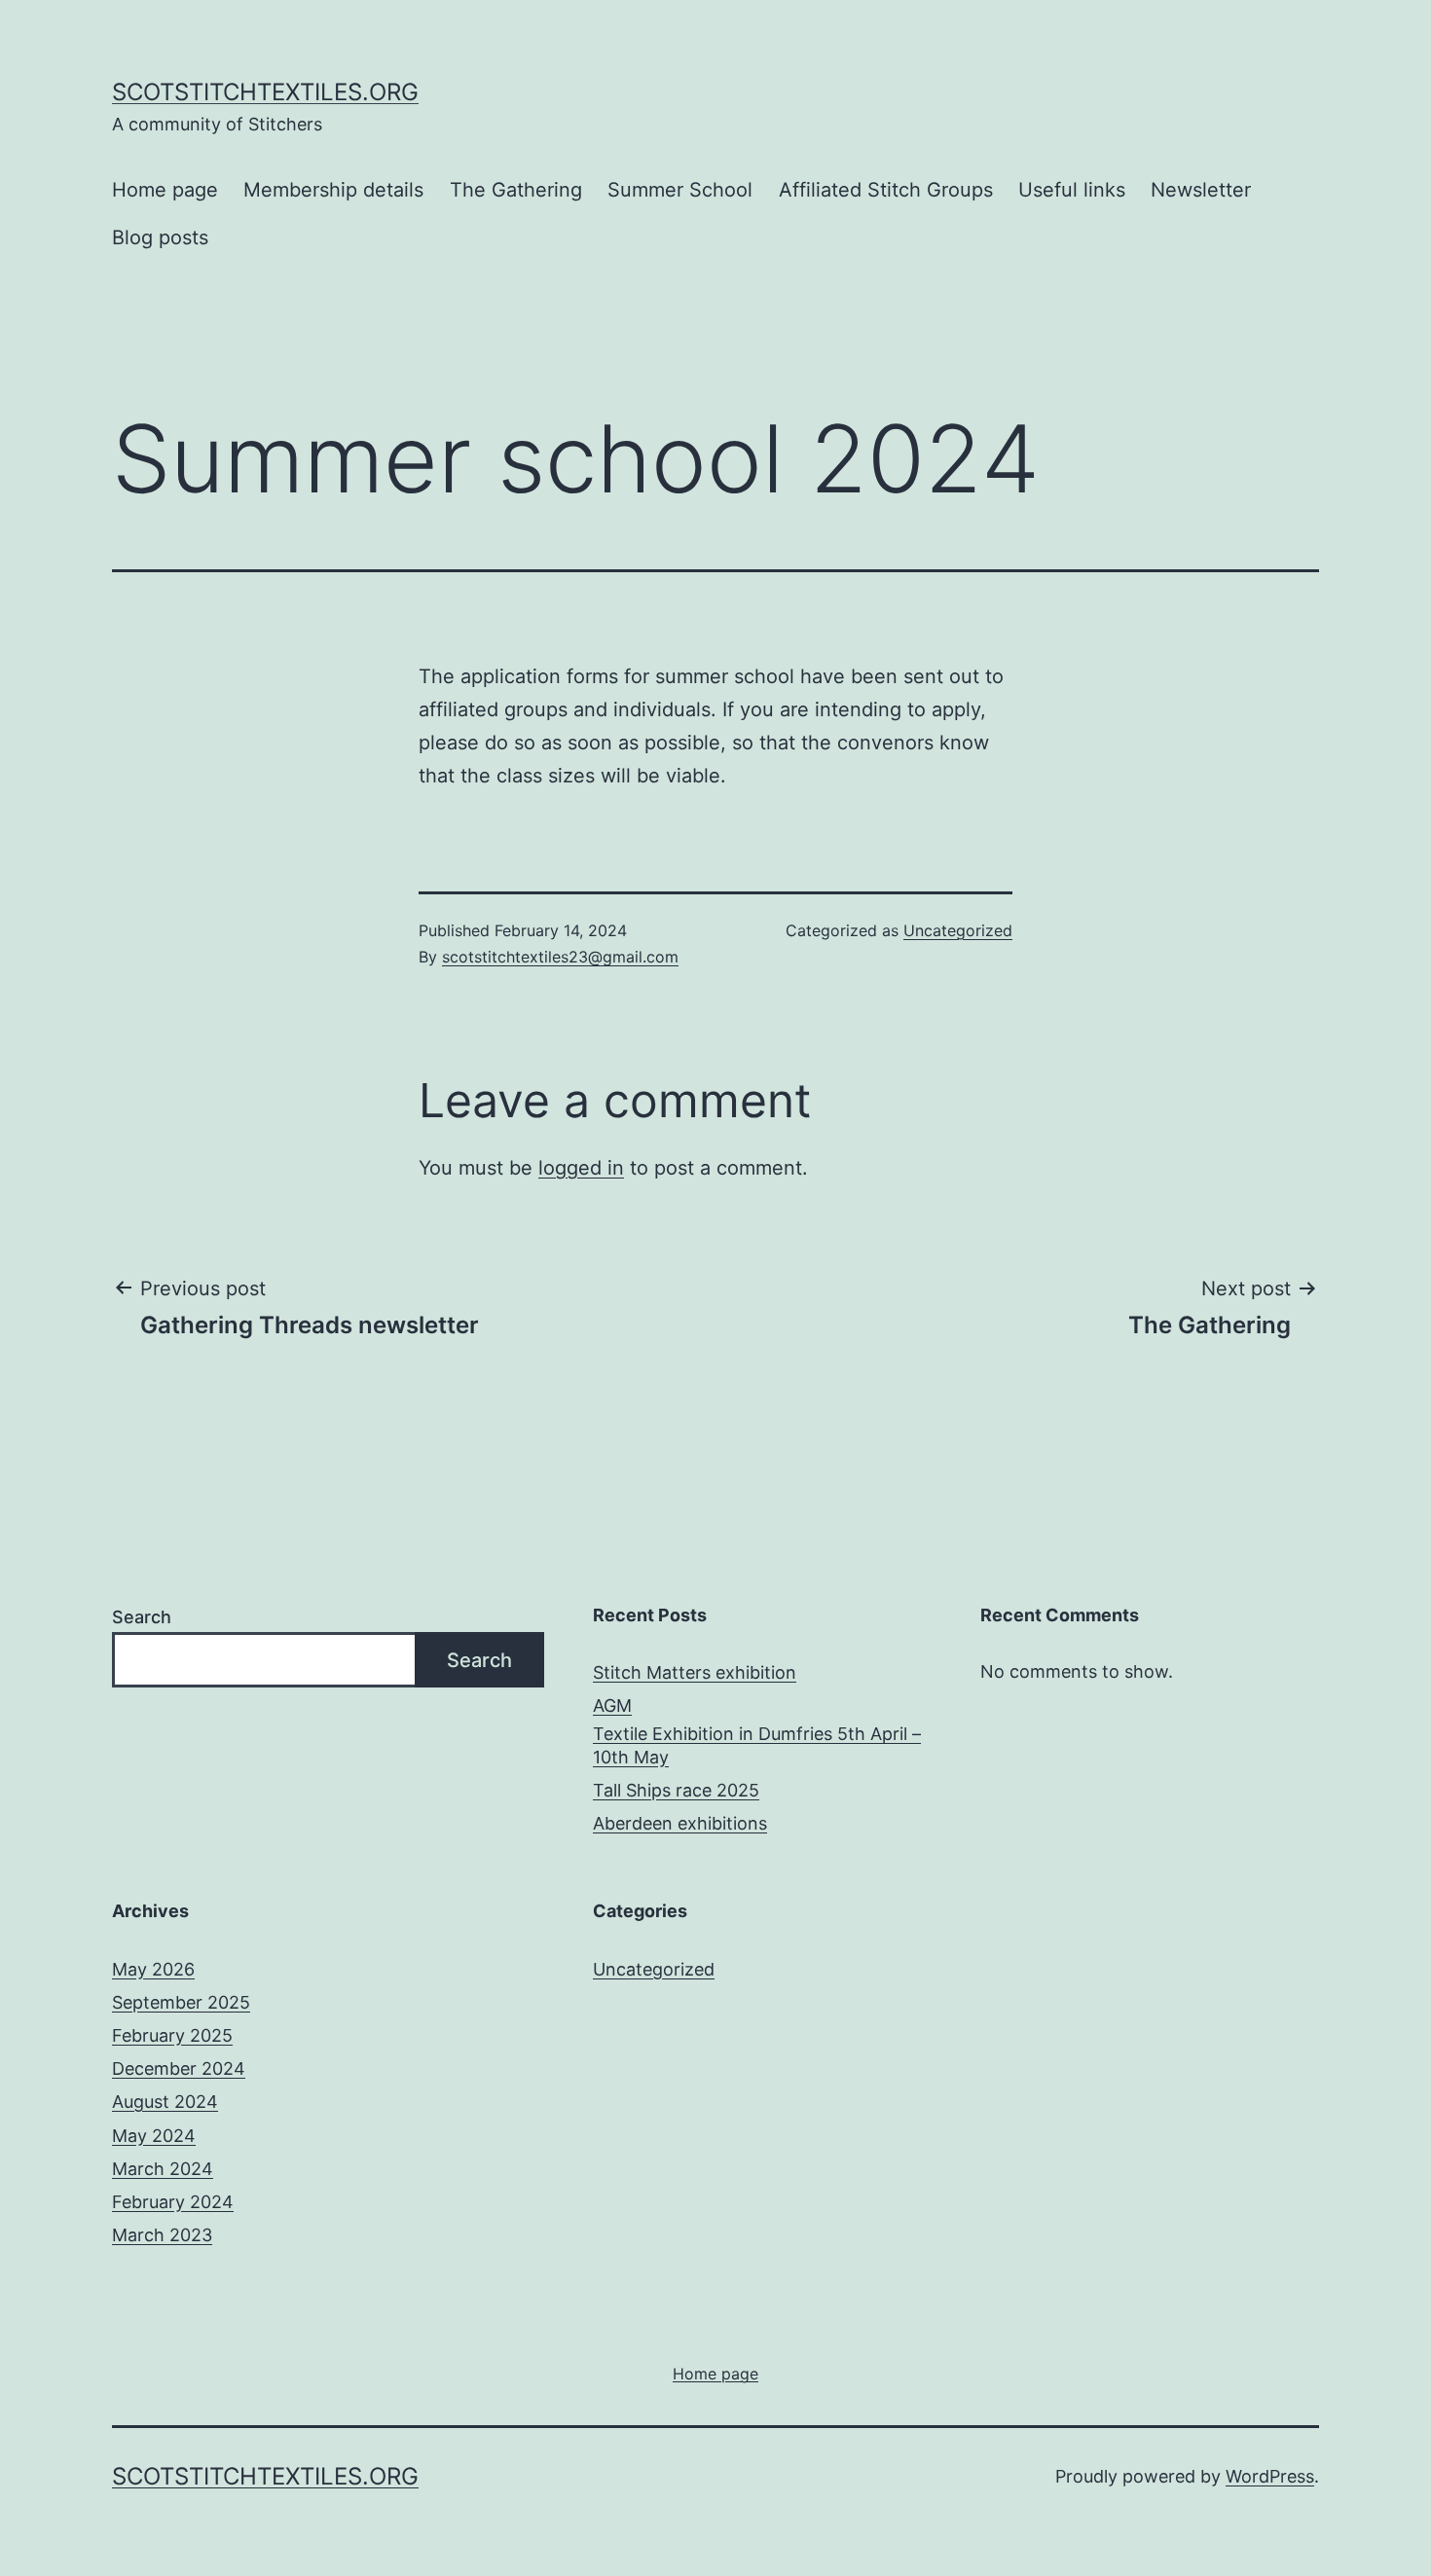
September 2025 (181, 2002)
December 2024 (179, 2068)
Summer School (680, 190)
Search (142, 1617)
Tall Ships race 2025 (676, 1790)
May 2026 (153, 1969)
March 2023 (162, 2235)
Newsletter (1201, 190)
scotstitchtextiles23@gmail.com (560, 957)
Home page (165, 190)
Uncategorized (958, 930)
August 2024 (165, 2102)
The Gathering (516, 190)
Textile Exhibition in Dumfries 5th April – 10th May (757, 1745)
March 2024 (163, 2169)
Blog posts (160, 237)
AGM (612, 1705)
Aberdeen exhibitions (680, 1823)
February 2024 (173, 2202)
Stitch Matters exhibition (695, 1672)
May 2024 (154, 2136)
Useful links (1072, 190)
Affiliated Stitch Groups (886, 190)
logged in (581, 1168)
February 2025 (172, 2035)
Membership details (333, 190)
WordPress (1270, 2476)
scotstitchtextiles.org (265, 92)
